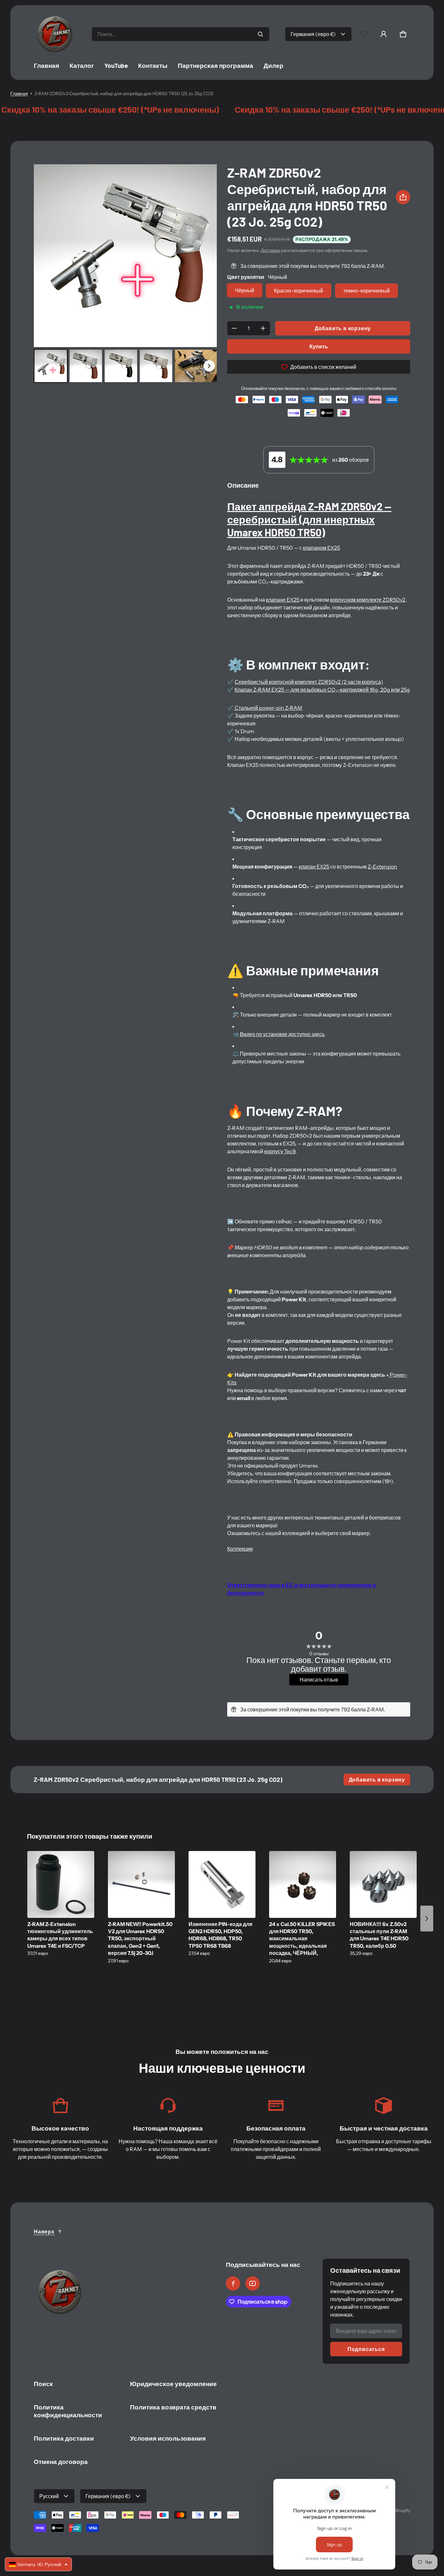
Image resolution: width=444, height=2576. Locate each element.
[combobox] (181, 34)
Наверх (44, 2232)
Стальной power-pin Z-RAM (268, 708)
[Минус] (234, 328)
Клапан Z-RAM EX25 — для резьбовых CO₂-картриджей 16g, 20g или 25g (322, 690)
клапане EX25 (283, 600)
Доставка (270, 250)
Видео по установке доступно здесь (282, 1034)
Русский (49, 2496)
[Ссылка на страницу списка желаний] (364, 34)
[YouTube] (253, 2283)
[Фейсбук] (233, 2283)
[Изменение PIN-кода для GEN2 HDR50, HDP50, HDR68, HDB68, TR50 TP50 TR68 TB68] (222, 1884)
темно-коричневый (366, 291)
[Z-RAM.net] (55, 34)
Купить (319, 346)
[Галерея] (125, 275)
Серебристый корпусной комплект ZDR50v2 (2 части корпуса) (309, 682)
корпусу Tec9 (280, 1151)
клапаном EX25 (321, 548)
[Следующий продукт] (427, 1919)
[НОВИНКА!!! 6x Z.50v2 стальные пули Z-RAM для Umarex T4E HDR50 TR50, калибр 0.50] (383, 1884)
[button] (403, 34)
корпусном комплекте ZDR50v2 (368, 600)
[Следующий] (207, 256)
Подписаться (366, 2349)
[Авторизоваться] (384, 34)
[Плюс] (263, 328)
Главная (19, 94)
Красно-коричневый (299, 291)
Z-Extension (382, 867)
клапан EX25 (314, 867)
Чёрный (245, 290)
